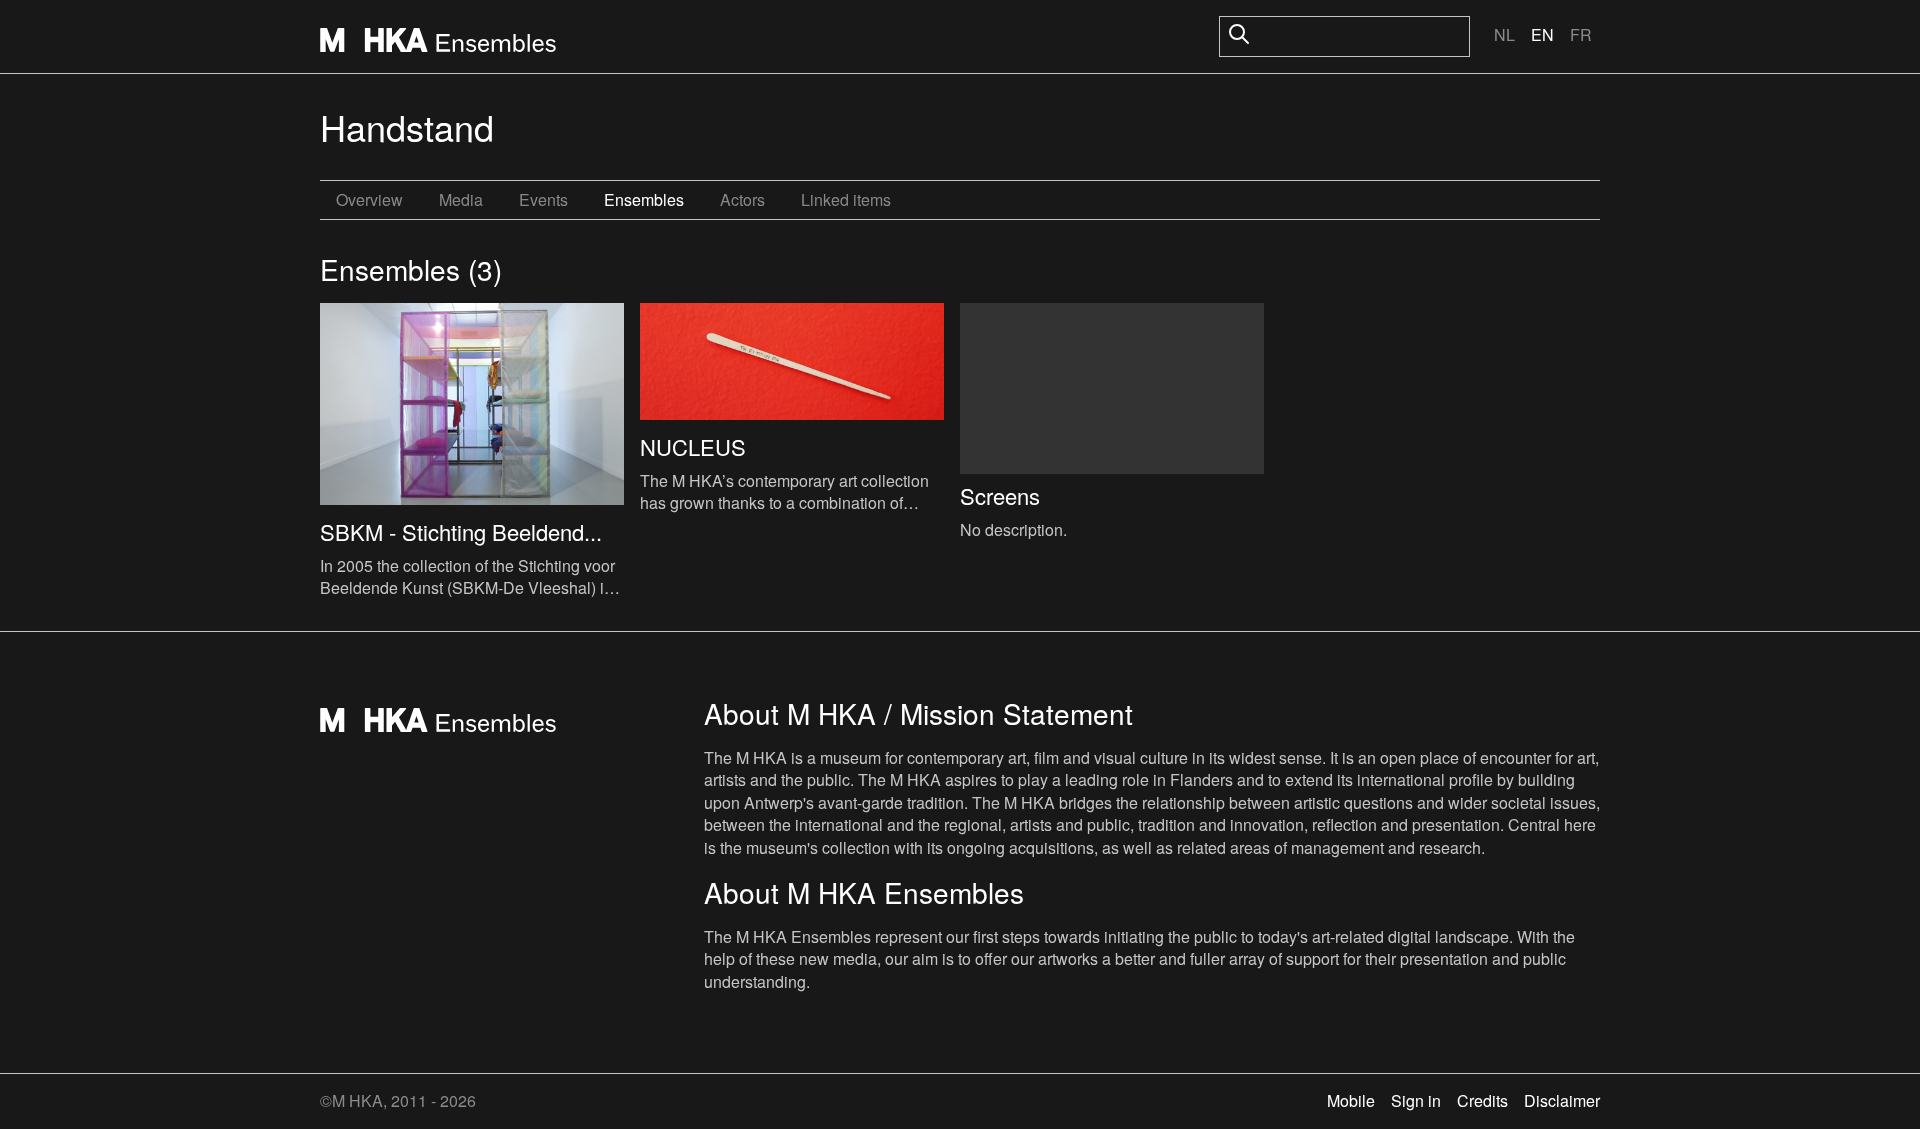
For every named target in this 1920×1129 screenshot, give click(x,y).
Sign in (1416, 1100)
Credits (1482, 1100)
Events (543, 199)
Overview (369, 199)
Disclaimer (1562, 1100)
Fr (1581, 34)
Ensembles (644, 199)
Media (461, 199)
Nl (1504, 34)
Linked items (846, 199)
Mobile (1351, 1100)
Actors (742, 199)
